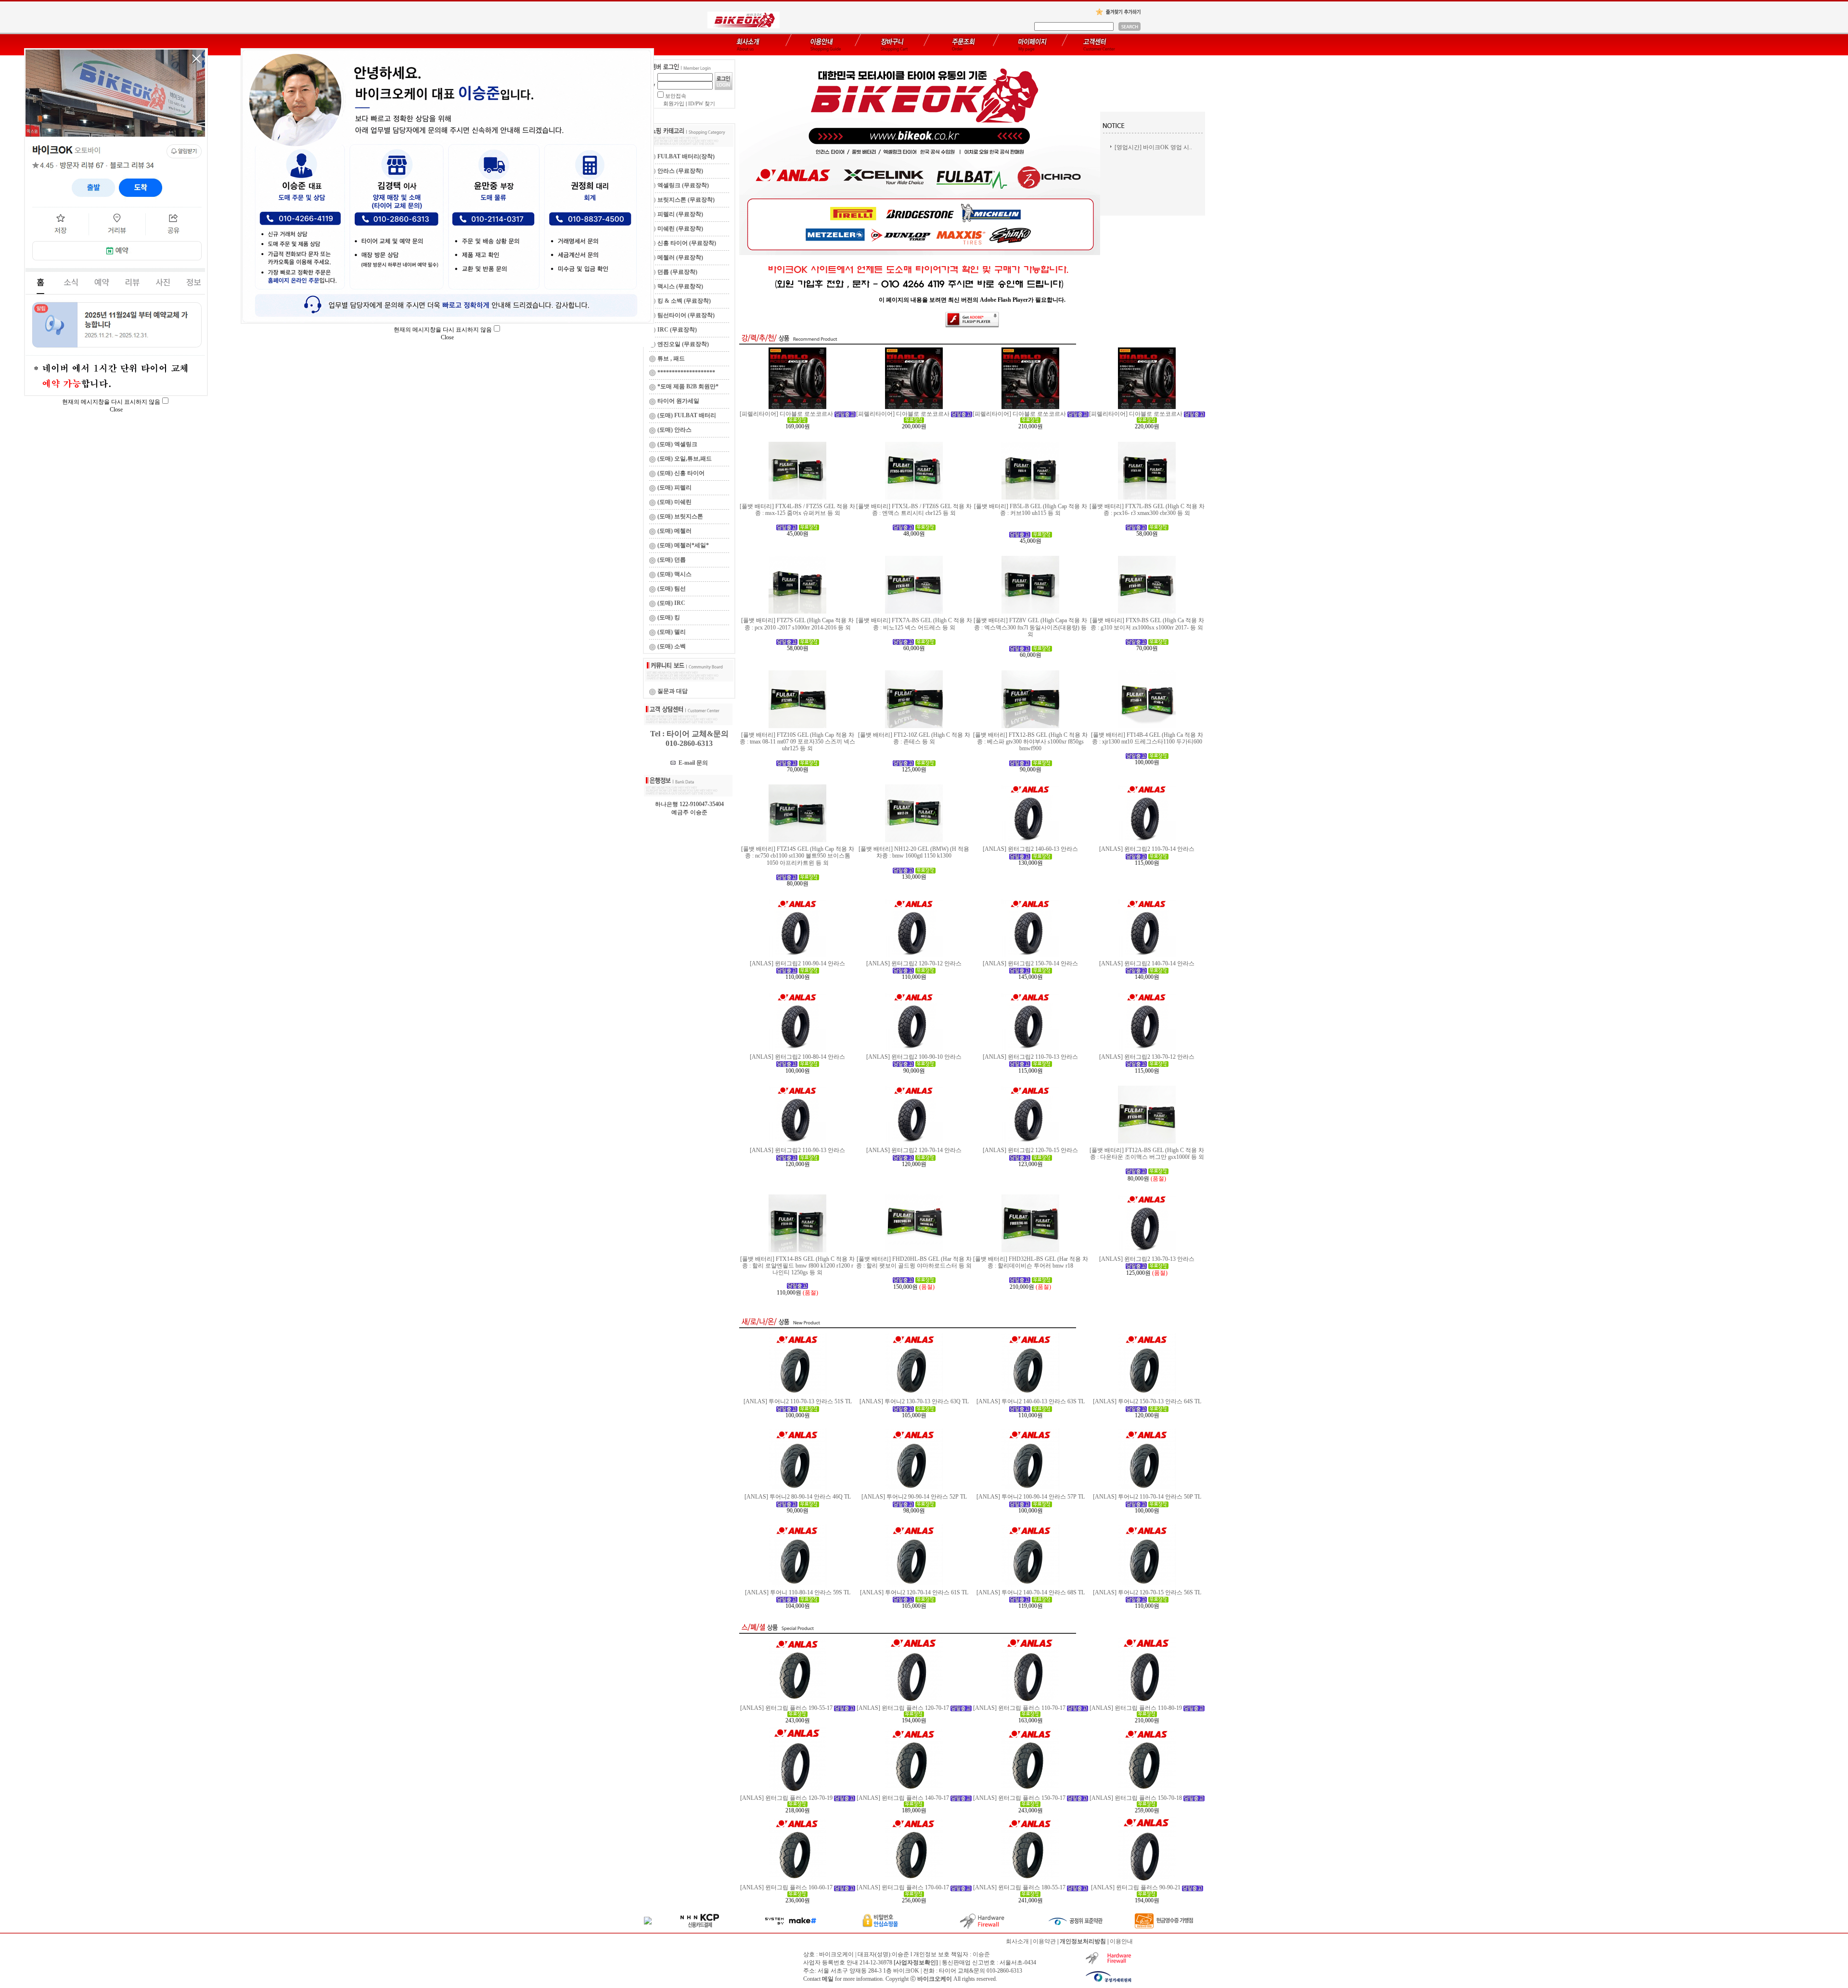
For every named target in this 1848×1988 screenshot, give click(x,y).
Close (447, 337)
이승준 (981, 1954)
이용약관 (1044, 1941)
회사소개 (1017, 1941)
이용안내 (1121, 1941)
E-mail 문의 (692, 763)
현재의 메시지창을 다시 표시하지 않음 (443, 330)
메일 (828, 1979)
